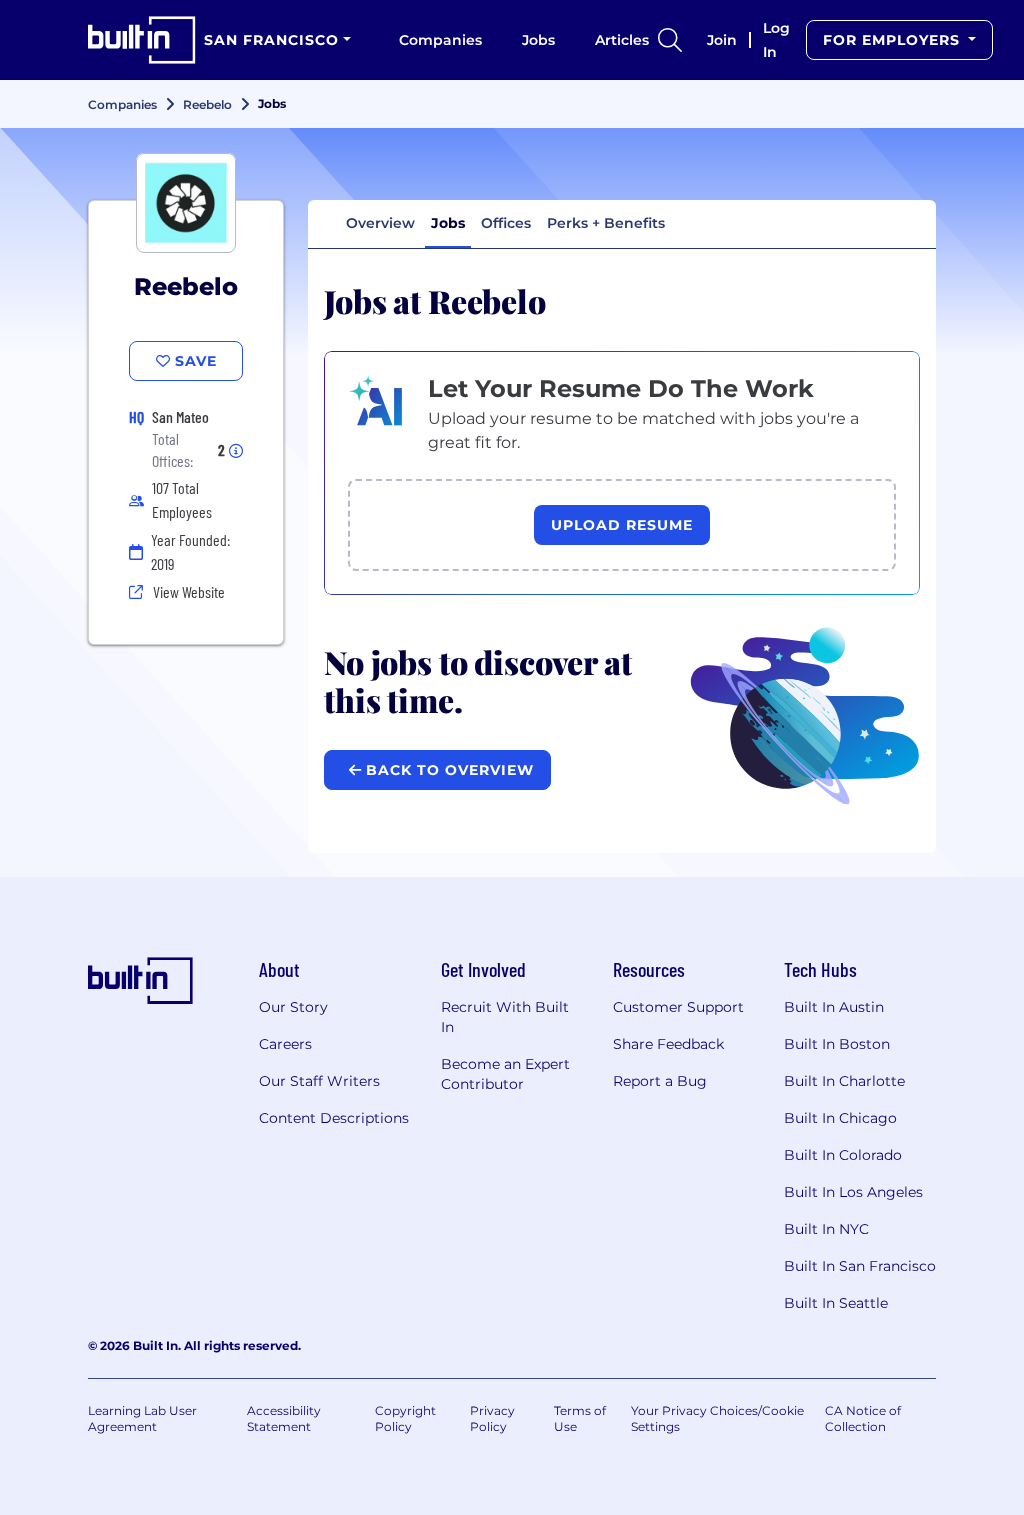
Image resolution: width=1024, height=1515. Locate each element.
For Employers (894, 40)
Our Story (293, 1007)
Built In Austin (834, 1007)
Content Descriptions (334, 1118)
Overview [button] (380, 223)
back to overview (447, 770)
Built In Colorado (843, 1155)
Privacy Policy (492, 1418)
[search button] (670, 40)
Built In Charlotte (844, 1081)
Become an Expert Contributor (505, 1074)
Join (722, 40)
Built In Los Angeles (853, 1192)
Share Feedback (668, 1044)
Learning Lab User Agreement (142, 1418)
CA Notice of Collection (863, 1418)
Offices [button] (506, 223)
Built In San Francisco (860, 1266)
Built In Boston (837, 1044)
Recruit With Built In (505, 1017)
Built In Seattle (836, 1303)
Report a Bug (660, 1081)
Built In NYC (826, 1229)
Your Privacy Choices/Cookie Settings (717, 1418)
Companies (440, 40)
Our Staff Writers (319, 1081)
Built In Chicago (840, 1118)
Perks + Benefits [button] (606, 223)
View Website (189, 591)
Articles (622, 40)
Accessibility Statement (284, 1418)
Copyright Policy (405, 1418)
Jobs (538, 40)
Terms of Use (580, 1418)
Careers (285, 1044)
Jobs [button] (448, 223)
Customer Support (678, 1007)
